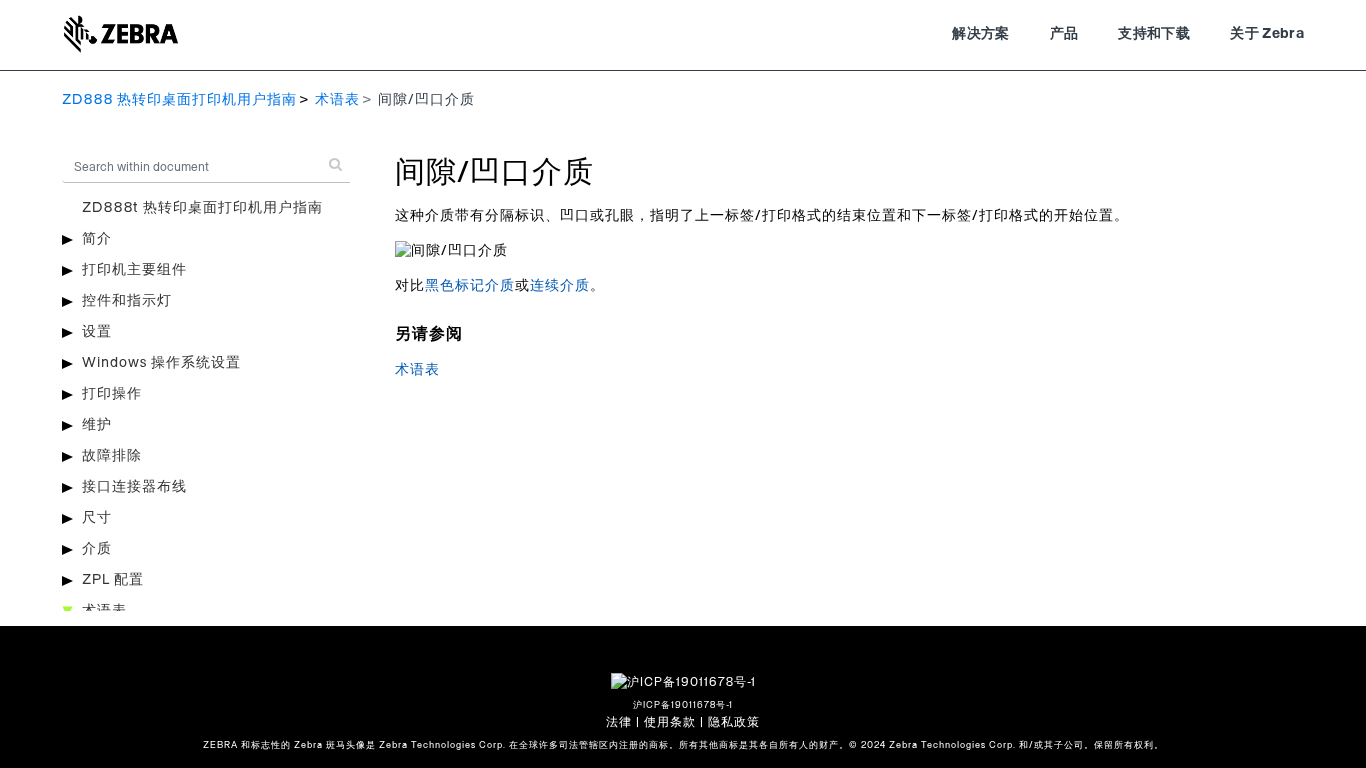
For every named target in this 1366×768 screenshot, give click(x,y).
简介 (97, 239)
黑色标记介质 (470, 286)
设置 (97, 332)
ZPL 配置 (113, 580)
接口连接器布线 (134, 487)
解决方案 (980, 34)
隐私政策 (734, 722)
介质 (97, 549)
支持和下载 (1154, 34)
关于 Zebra (1267, 34)
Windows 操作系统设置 (161, 363)
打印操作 (112, 394)
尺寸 (97, 518)
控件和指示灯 (127, 301)
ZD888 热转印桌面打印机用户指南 (179, 100)
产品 (1064, 34)
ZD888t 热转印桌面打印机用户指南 (202, 208)
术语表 (337, 100)
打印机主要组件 (134, 270)
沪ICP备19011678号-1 (683, 705)
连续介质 (560, 286)
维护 (97, 425)
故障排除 (112, 456)
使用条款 (670, 722)
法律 (619, 722)
